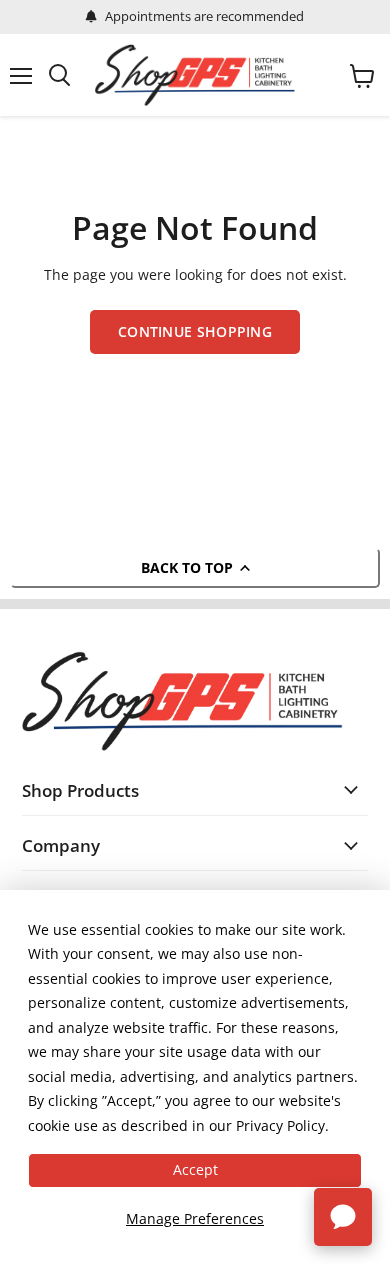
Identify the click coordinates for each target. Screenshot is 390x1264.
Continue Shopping (195, 331)
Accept (195, 1169)
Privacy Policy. (282, 1125)
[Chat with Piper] (343, 1217)
